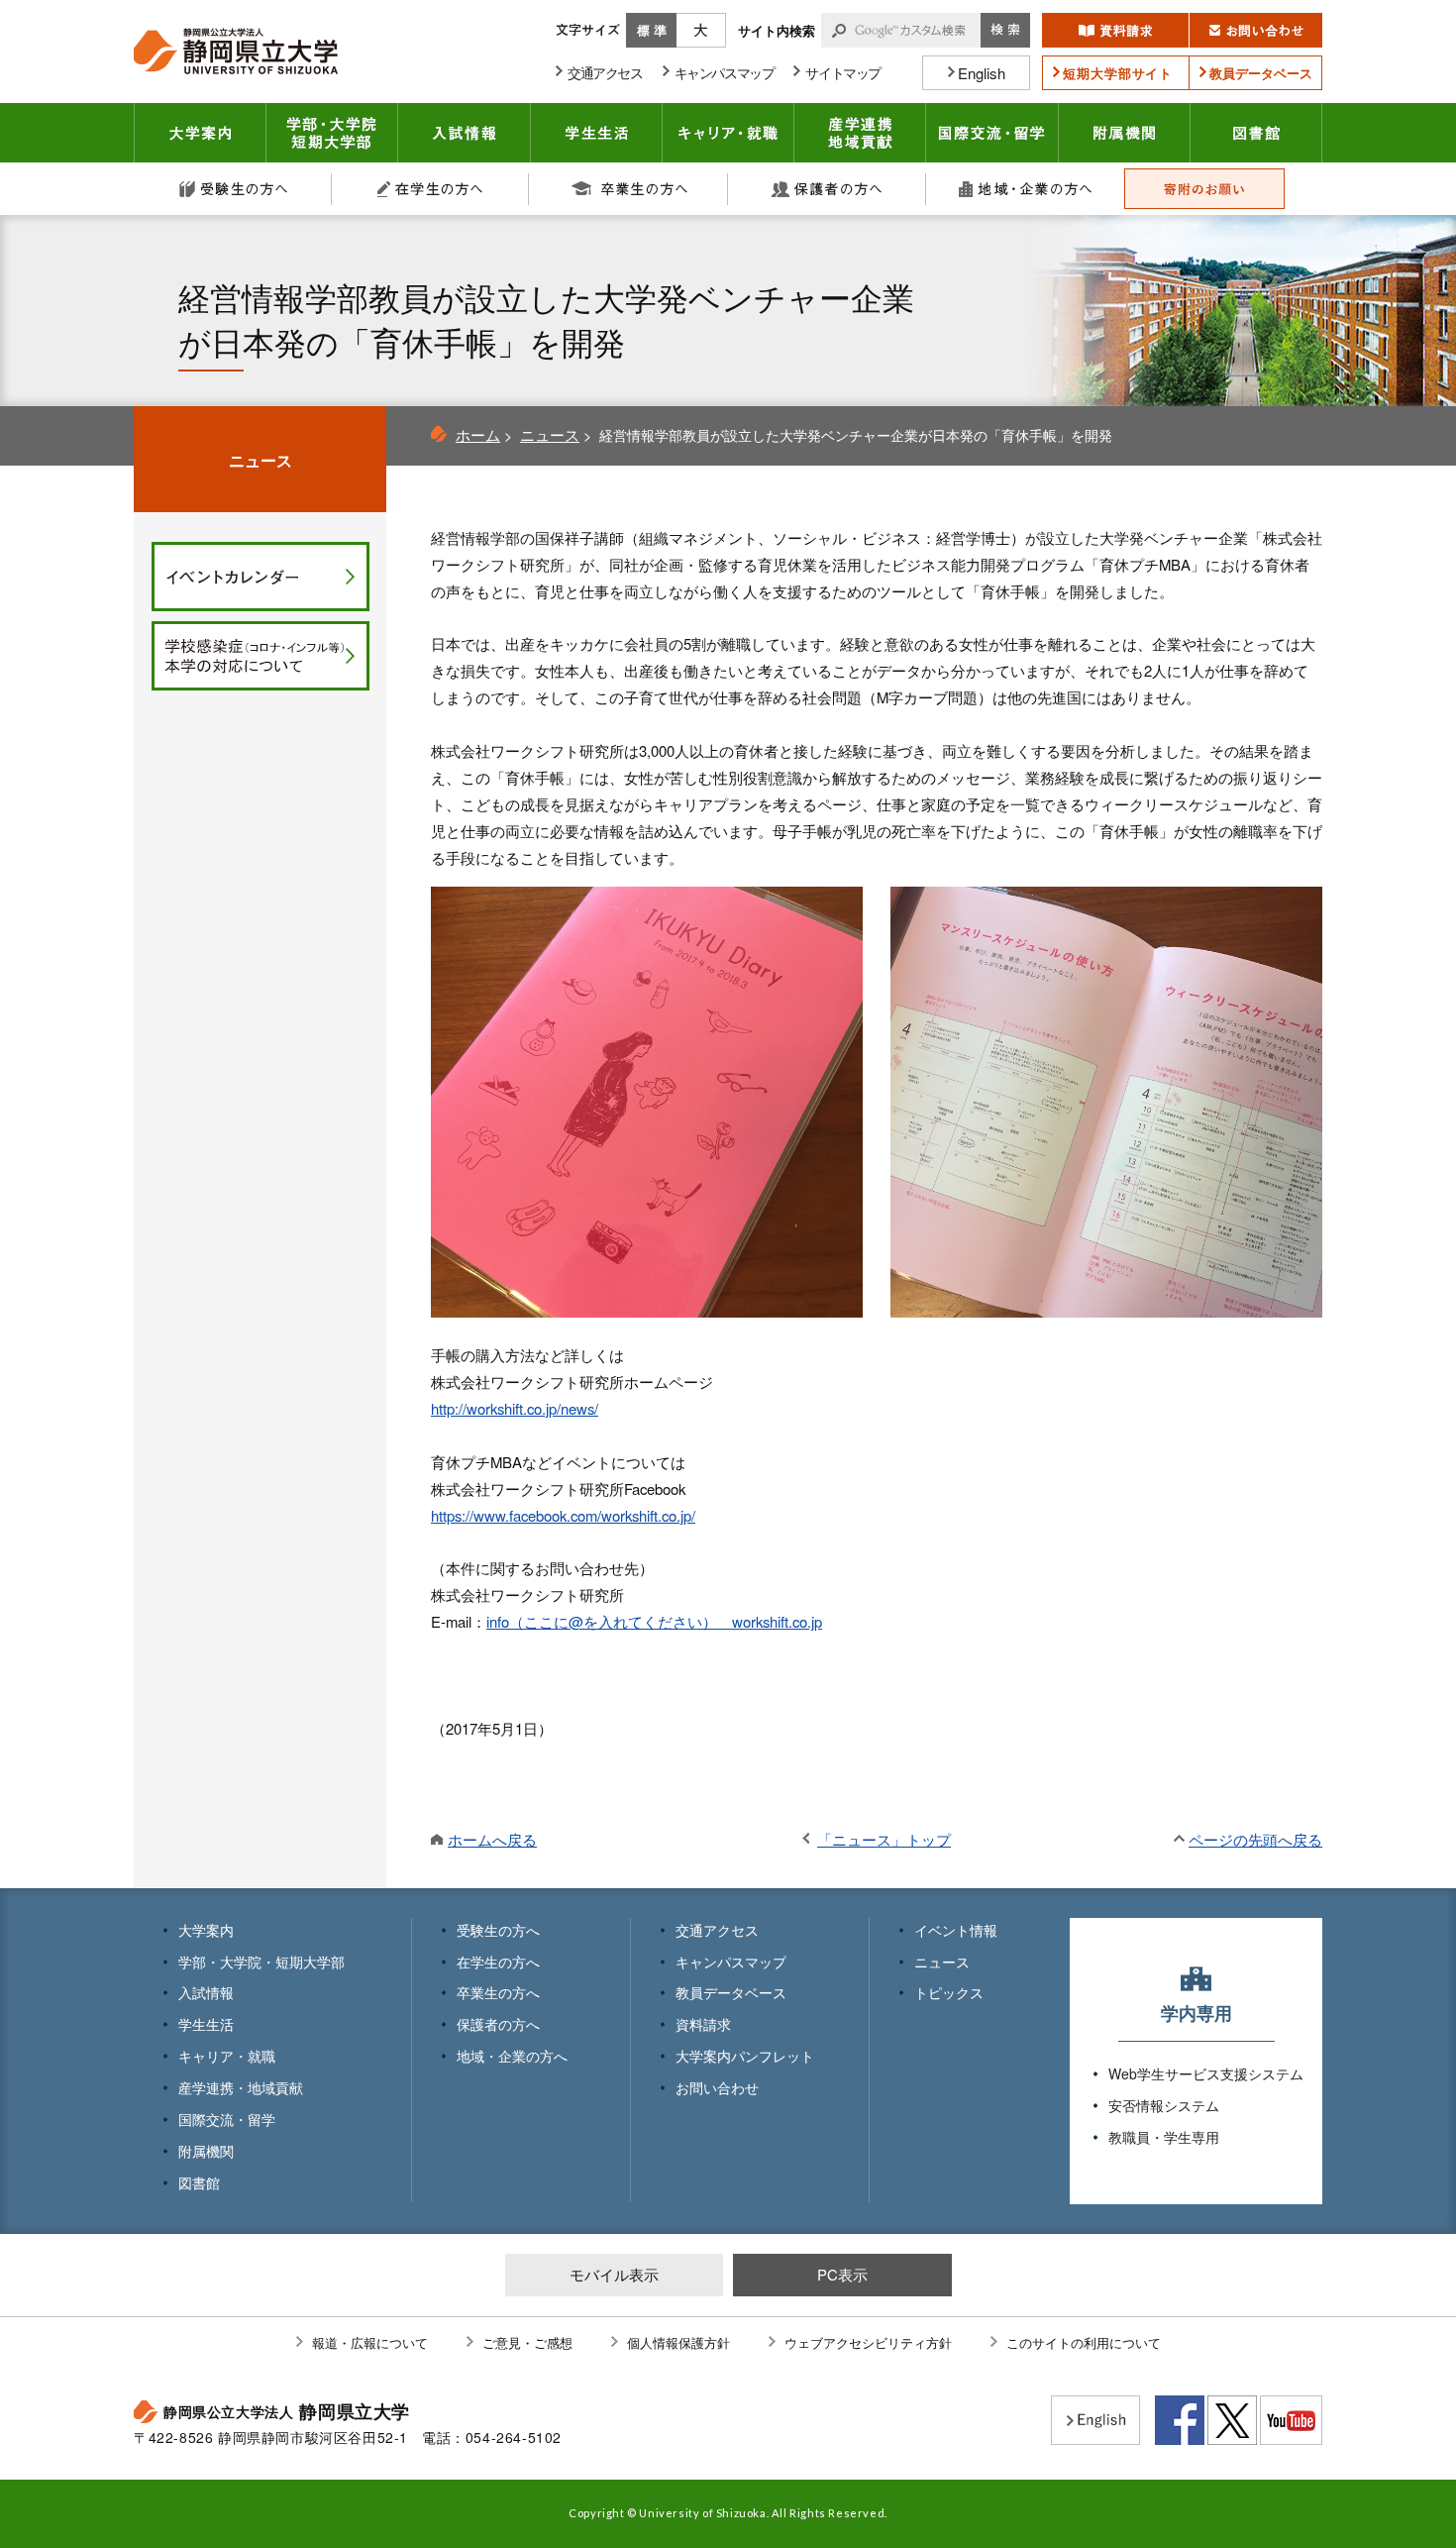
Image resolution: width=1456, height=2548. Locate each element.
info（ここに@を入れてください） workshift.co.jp (654, 1621)
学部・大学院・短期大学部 (261, 1962)
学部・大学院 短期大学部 (332, 133)
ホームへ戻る (492, 1839)
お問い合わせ (717, 2087)
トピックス (949, 1992)
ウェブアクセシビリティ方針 (868, 2342)
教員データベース (731, 1992)
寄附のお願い (1204, 189)
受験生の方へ (233, 189)
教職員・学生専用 (1164, 2137)
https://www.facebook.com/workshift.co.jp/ (563, 1515)
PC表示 (842, 2274)
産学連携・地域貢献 (860, 133)
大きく (701, 30)
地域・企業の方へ (1025, 189)
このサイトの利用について (1084, 2342)
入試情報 (465, 133)
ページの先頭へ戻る (1255, 1839)
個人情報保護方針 (678, 2342)
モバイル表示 (614, 2274)
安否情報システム (1164, 2105)
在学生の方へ (431, 189)
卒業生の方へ (629, 189)
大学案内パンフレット (745, 2056)
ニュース (550, 434)
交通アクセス (717, 1930)
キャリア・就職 (728, 133)
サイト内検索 (777, 30)
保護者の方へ (827, 189)
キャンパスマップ (731, 1962)
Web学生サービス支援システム (1206, 2073)
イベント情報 (956, 1930)
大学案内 (200, 133)
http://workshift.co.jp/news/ (515, 1408)
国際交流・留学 (992, 133)
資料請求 (703, 2024)
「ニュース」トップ (884, 1839)
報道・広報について (370, 2342)
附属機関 (1125, 133)
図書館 (1256, 133)
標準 (651, 30)
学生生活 (597, 133)
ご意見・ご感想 (527, 2342)
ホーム (478, 434)
